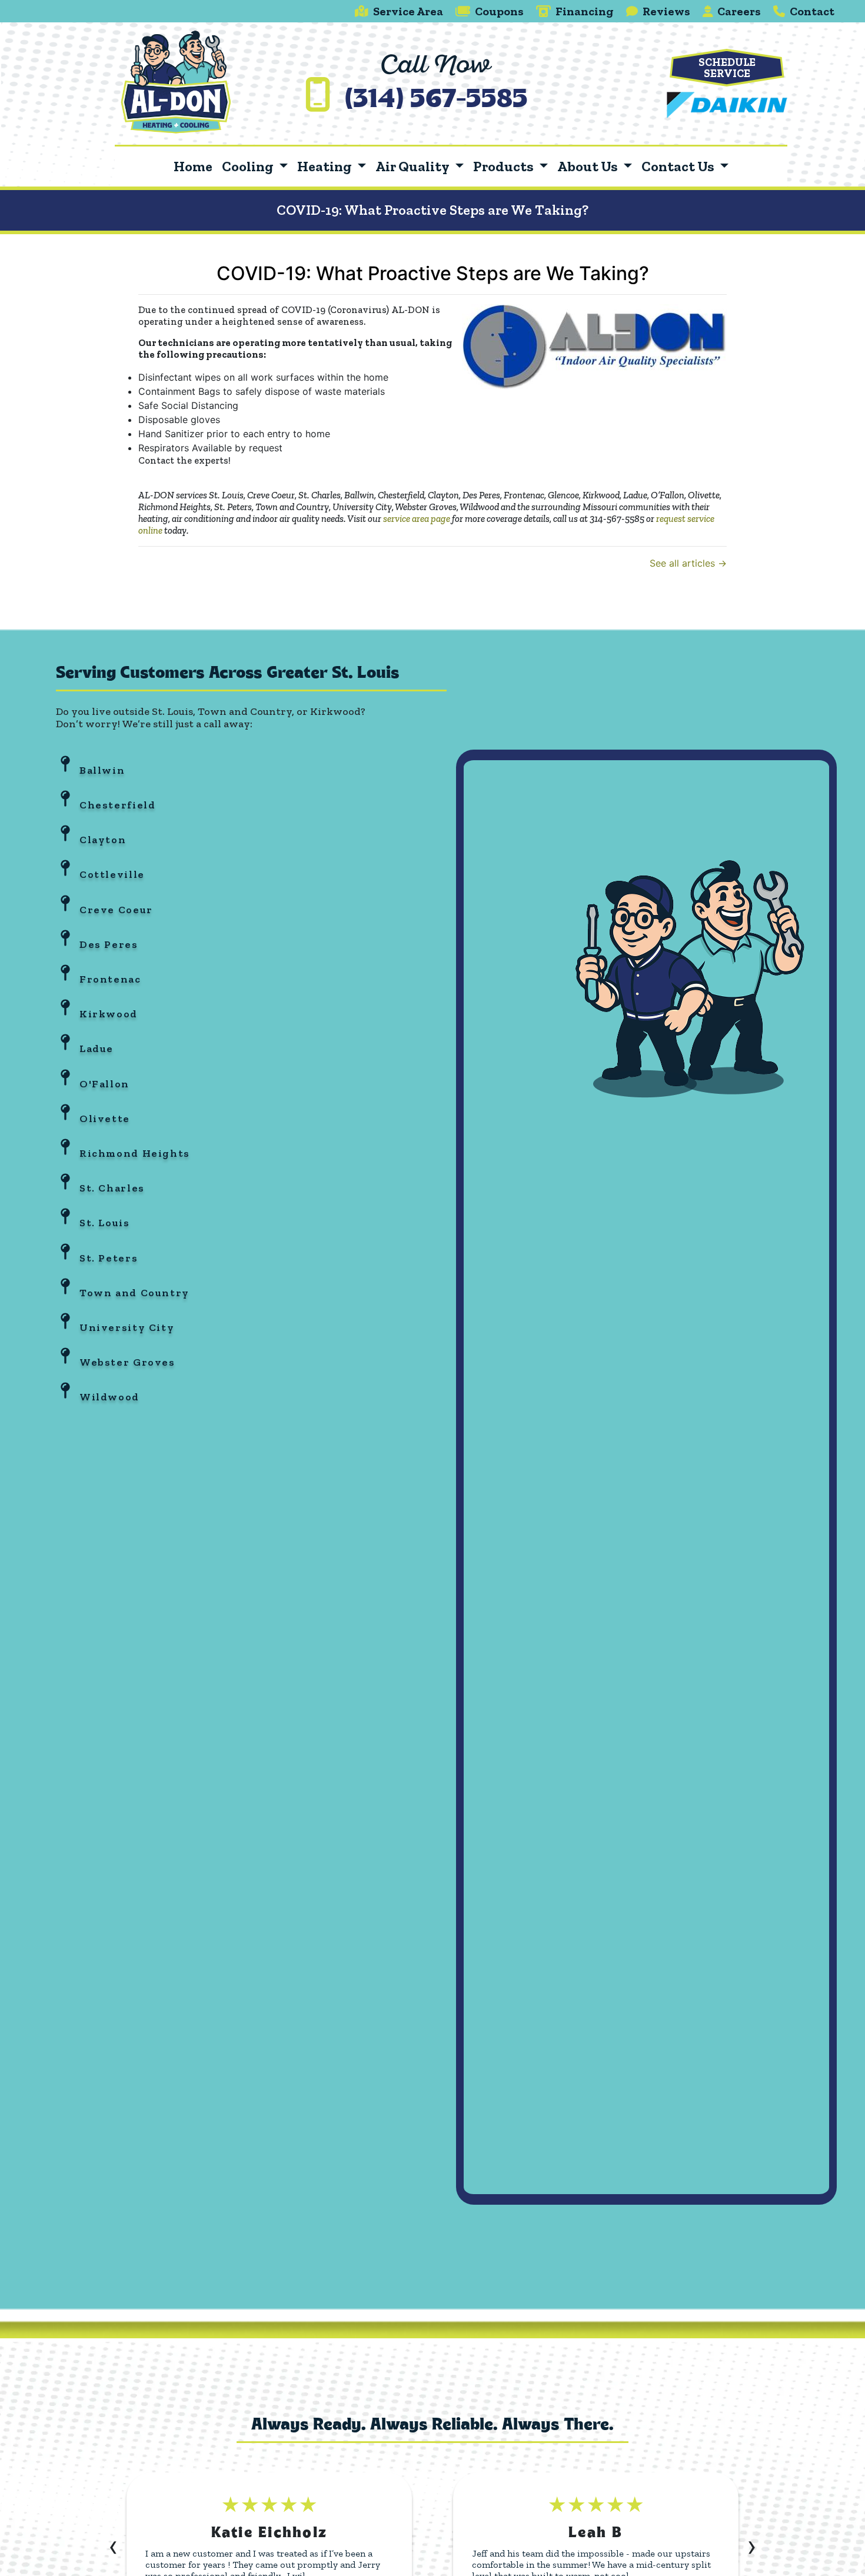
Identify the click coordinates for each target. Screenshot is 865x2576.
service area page (417, 518)
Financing (585, 11)
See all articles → (688, 563)
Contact (812, 11)
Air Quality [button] (413, 166)
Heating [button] (326, 166)
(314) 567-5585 (436, 101)
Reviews (666, 11)
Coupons (499, 11)
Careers (739, 11)
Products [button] (505, 166)
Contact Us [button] (679, 166)
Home (193, 166)
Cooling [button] (249, 166)
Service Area (408, 11)
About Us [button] (589, 166)
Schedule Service (727, 68)
